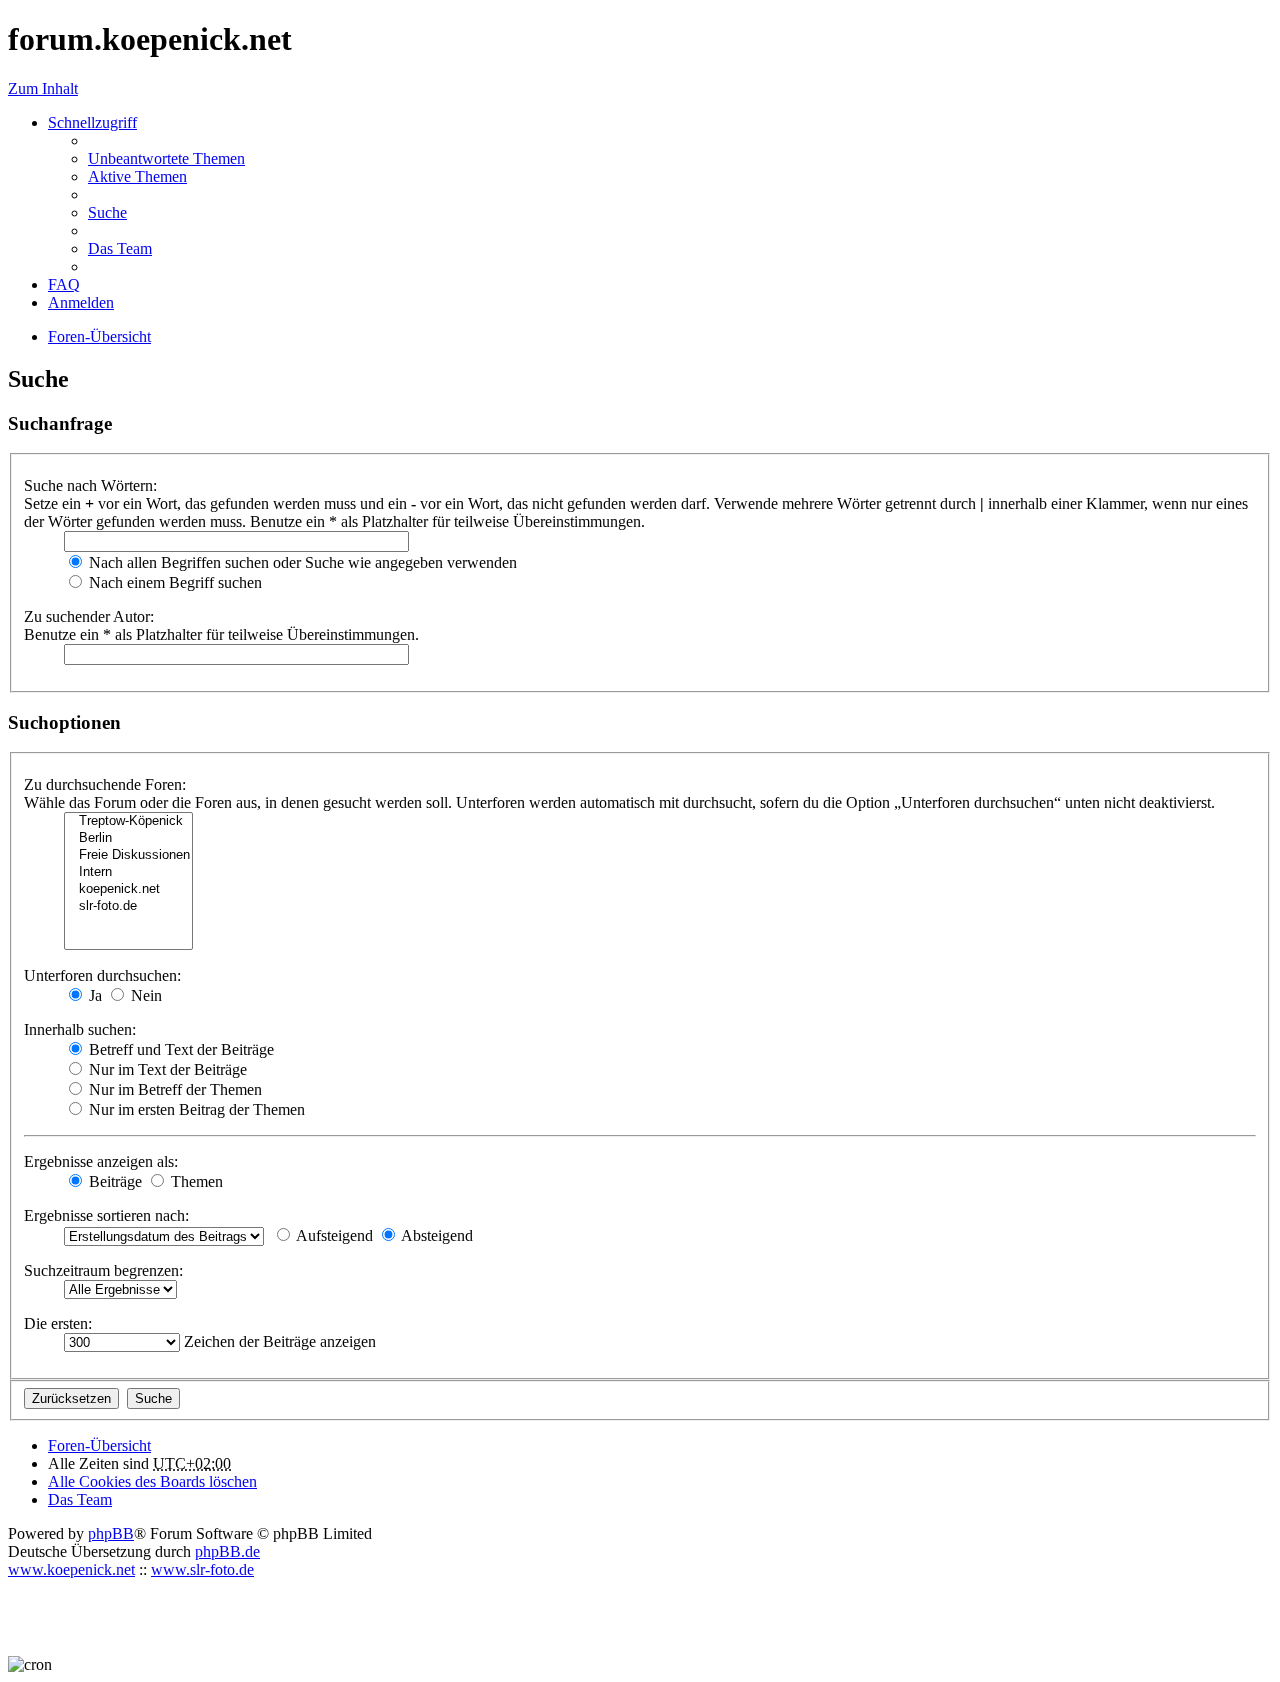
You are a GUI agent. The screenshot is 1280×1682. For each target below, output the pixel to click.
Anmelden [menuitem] (81, 302)
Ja (93, 995)
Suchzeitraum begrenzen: (103, 1270)
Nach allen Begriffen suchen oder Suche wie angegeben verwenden (301, 562)
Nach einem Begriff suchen (173, 582)
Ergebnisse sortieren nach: (106, 1215)
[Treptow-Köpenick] (128, 821)
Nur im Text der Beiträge (166, 1069)
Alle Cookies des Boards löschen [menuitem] (152, 1481)
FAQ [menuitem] (64, 284)
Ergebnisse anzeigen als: (101, 1161)
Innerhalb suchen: (80, 1029)
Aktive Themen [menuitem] (137, 176)
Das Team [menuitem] (120, 248)
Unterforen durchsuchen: (102, 975)
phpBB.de (227, 1551)
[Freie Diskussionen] (128, 855)
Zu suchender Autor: (89, 616)
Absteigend (435, 1235)
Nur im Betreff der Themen (173, 1089)
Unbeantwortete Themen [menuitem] (166, 158)
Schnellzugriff (92, 122)
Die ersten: (58, 1323)
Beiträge (113, 1181)
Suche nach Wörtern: (90, 485)
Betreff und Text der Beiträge (179, 1049)
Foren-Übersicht (99, 1445)
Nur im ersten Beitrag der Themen (195, 1109)
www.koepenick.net (71, 1569)
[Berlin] (128, 838)
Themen (195, 1181)
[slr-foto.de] (128, 906)
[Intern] (128, 872)
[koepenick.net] (128, 889)
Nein (144, 995)
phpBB (111, 1533)
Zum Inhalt (43, 88)
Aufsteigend (333, 1235)
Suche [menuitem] (107, 212)
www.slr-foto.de (202, 1569)
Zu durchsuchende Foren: (105, 784)
